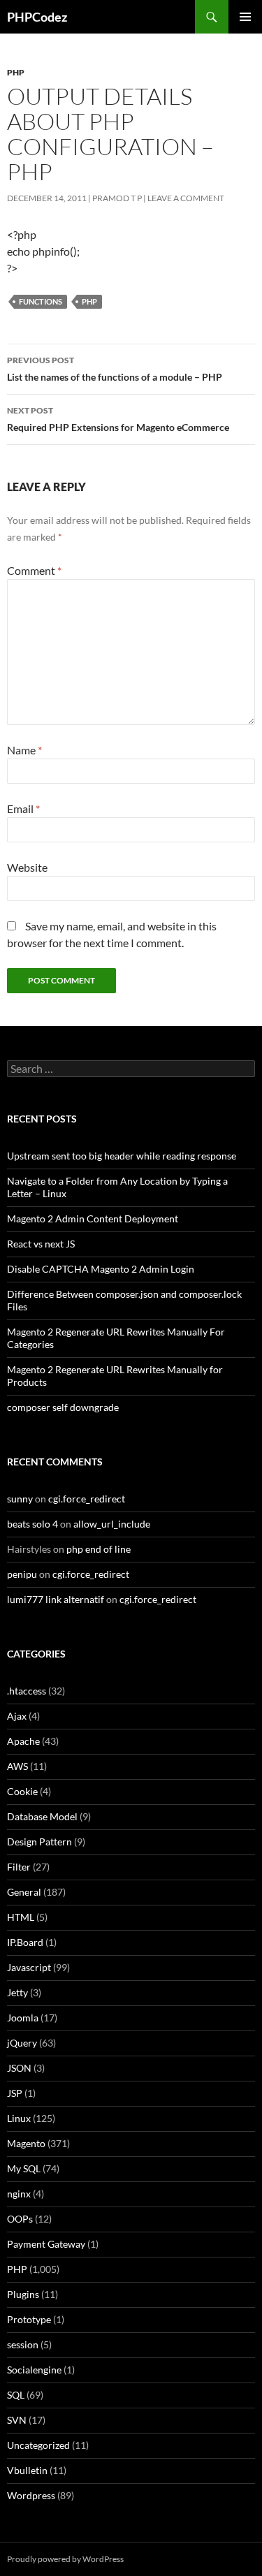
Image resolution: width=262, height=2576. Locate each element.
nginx (19, 2194)
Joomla (23, 2018)
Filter (19, 1867)
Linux (19, 2118)
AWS (17, 1766)
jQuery (22, 2043)
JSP (15, 2093)
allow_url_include (112, 1524)
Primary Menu (245, 17)
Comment (34, 570)
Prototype (29, 2319)
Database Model (42, 1816)
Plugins (23, 2294)
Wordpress (31, 2495)
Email (23, 808)
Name (24, 750)
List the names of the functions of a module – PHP (115, 369)
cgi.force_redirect (87, 1499)
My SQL (24, 2168)
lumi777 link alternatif (56, 1599)
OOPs (20, 2219)
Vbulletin (27, 2470)
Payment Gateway (46, 2244)
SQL (16, 2395)
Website (27, 867)
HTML (21, 1917)
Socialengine (34, 2370)
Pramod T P (117, 198)
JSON (19, 2068)
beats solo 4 (32, 1524)
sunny (20, 1499)
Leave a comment (186, 198)
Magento (26, 2143)
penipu (22, 1574)
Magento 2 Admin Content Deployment (93, 1219)
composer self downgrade (63, 1407)
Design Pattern (39, 1842)
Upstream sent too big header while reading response (122, 1156)
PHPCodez (37, 17)
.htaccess (27, 1691)
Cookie (22, 1791)
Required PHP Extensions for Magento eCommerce (118, 419)
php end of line (99, 1549)
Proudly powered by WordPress (65, 2559)
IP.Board (25, 1942)
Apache (23, 1741)
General (24, 1892)
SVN (17, 2420)
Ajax (17, 1716)
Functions (41, 301)
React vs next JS (41, 1244)
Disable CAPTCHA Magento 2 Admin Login (101, 1269)
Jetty (17, 1992)
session (23, 2344)
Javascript (29, 1967)
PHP (16, 72)
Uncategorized (38, 2445)
